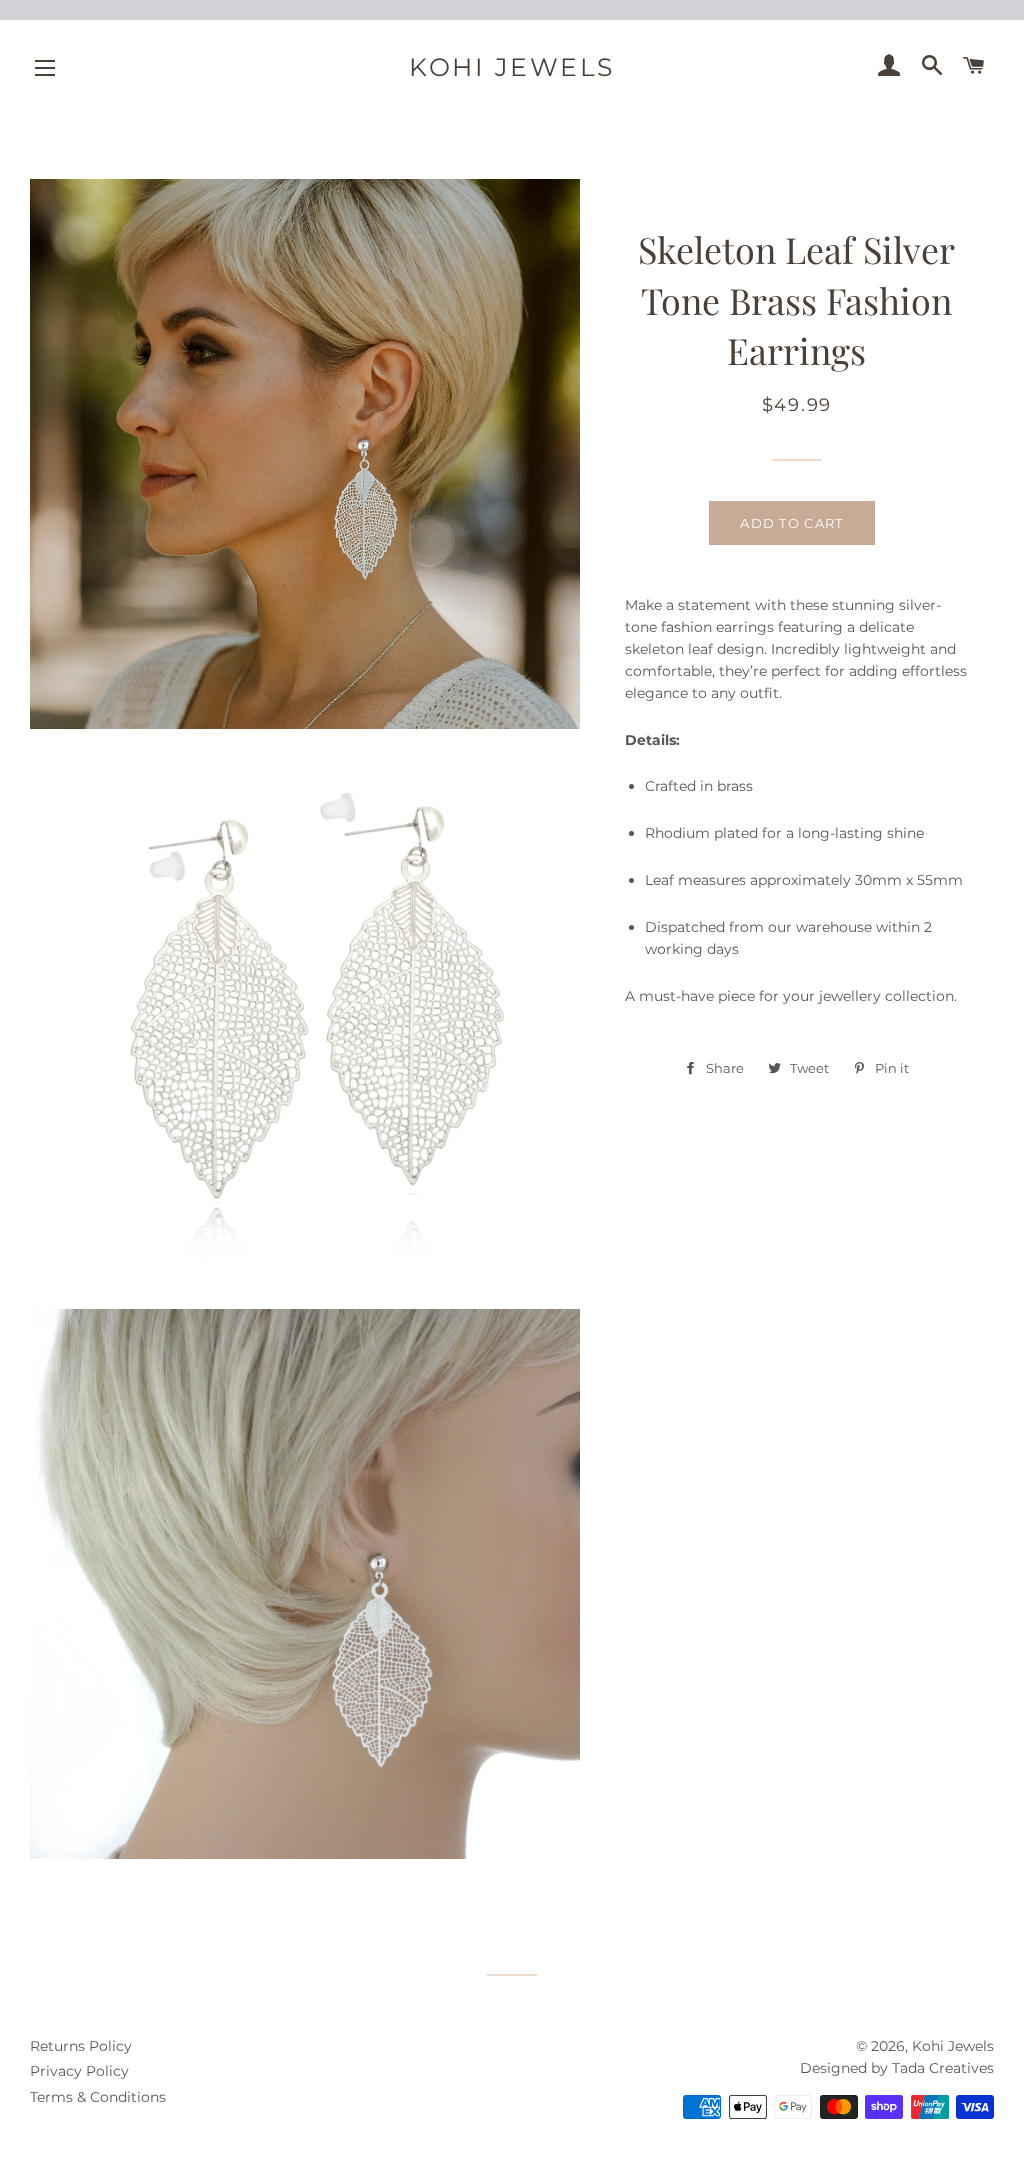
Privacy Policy (79, 2071)
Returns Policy (81, 2046)
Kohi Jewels (512, 67)
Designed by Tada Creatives (897, 2068)
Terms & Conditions (98, 2097)
